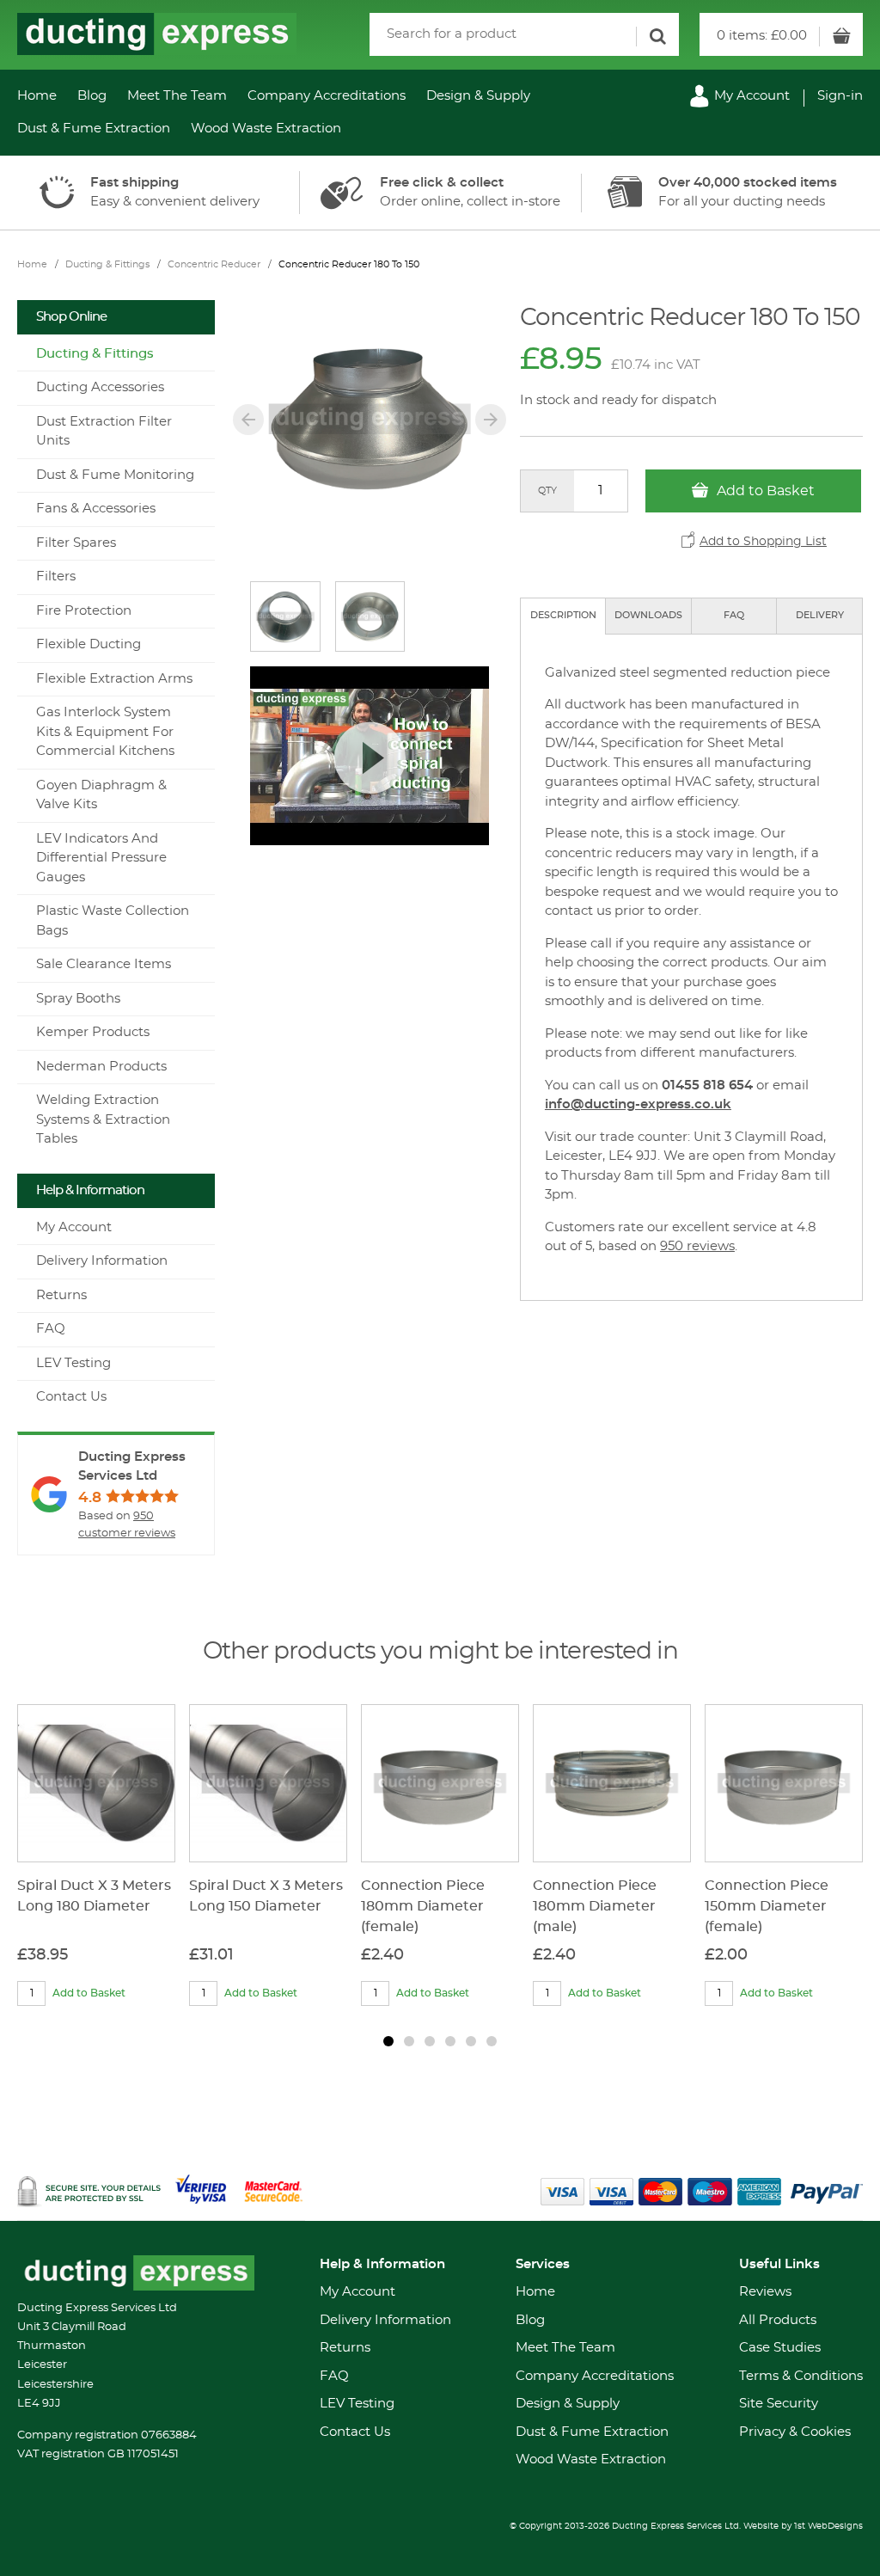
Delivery (820, 615)
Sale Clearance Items (104, 964)
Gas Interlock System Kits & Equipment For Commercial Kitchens (105, 732)
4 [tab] (450, 2041)
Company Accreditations (327, 96)
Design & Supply (478, 96)
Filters (56, 577)
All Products (778, 2320)
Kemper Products (93, 1032)
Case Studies (780, 2348)
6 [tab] (492, 2041)
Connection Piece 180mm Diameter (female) (423, 1906)
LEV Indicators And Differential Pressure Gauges (101, 858)
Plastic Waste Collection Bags (113, 921)
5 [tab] (471, 2041)
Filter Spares (76, 543)
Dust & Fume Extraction (94, 129)
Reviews (765, 2292)
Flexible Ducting (89, 644)
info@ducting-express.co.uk (638, 1104)
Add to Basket (764, 491)
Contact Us (71, 1397)
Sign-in (840, 96)
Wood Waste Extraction (266, 129)
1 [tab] (388, 2041)
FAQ (734, 615)
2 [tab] (409, 2041)
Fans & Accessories (96, 509)
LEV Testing (73, 1363)
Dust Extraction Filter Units (104, 432)
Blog (92, 96)
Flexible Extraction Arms (114, 679)
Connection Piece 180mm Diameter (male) (595, 1906)
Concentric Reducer (214, 264)
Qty (547, 491)
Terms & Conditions (801, 2376)
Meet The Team (177, 96)
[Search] (657, 37)
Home (37, 96)
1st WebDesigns (828, 2526)
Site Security (779, 2404)
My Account (750, 96)
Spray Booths (78, 999)
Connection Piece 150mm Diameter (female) (767, 1906)
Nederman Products (101, 1067)
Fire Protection (84, 611)
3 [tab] (430, 2041)
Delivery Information (102, 1261)
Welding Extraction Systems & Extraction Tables (103, 1119)
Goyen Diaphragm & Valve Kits (101, 795)
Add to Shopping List (763, 542)
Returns (61, 1295)
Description (563, 615)
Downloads (648, 615)
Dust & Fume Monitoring (115, 475)
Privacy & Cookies (795, 2432)
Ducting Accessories (100, 387)
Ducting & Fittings (107, 264)
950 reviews (697, 1246)
